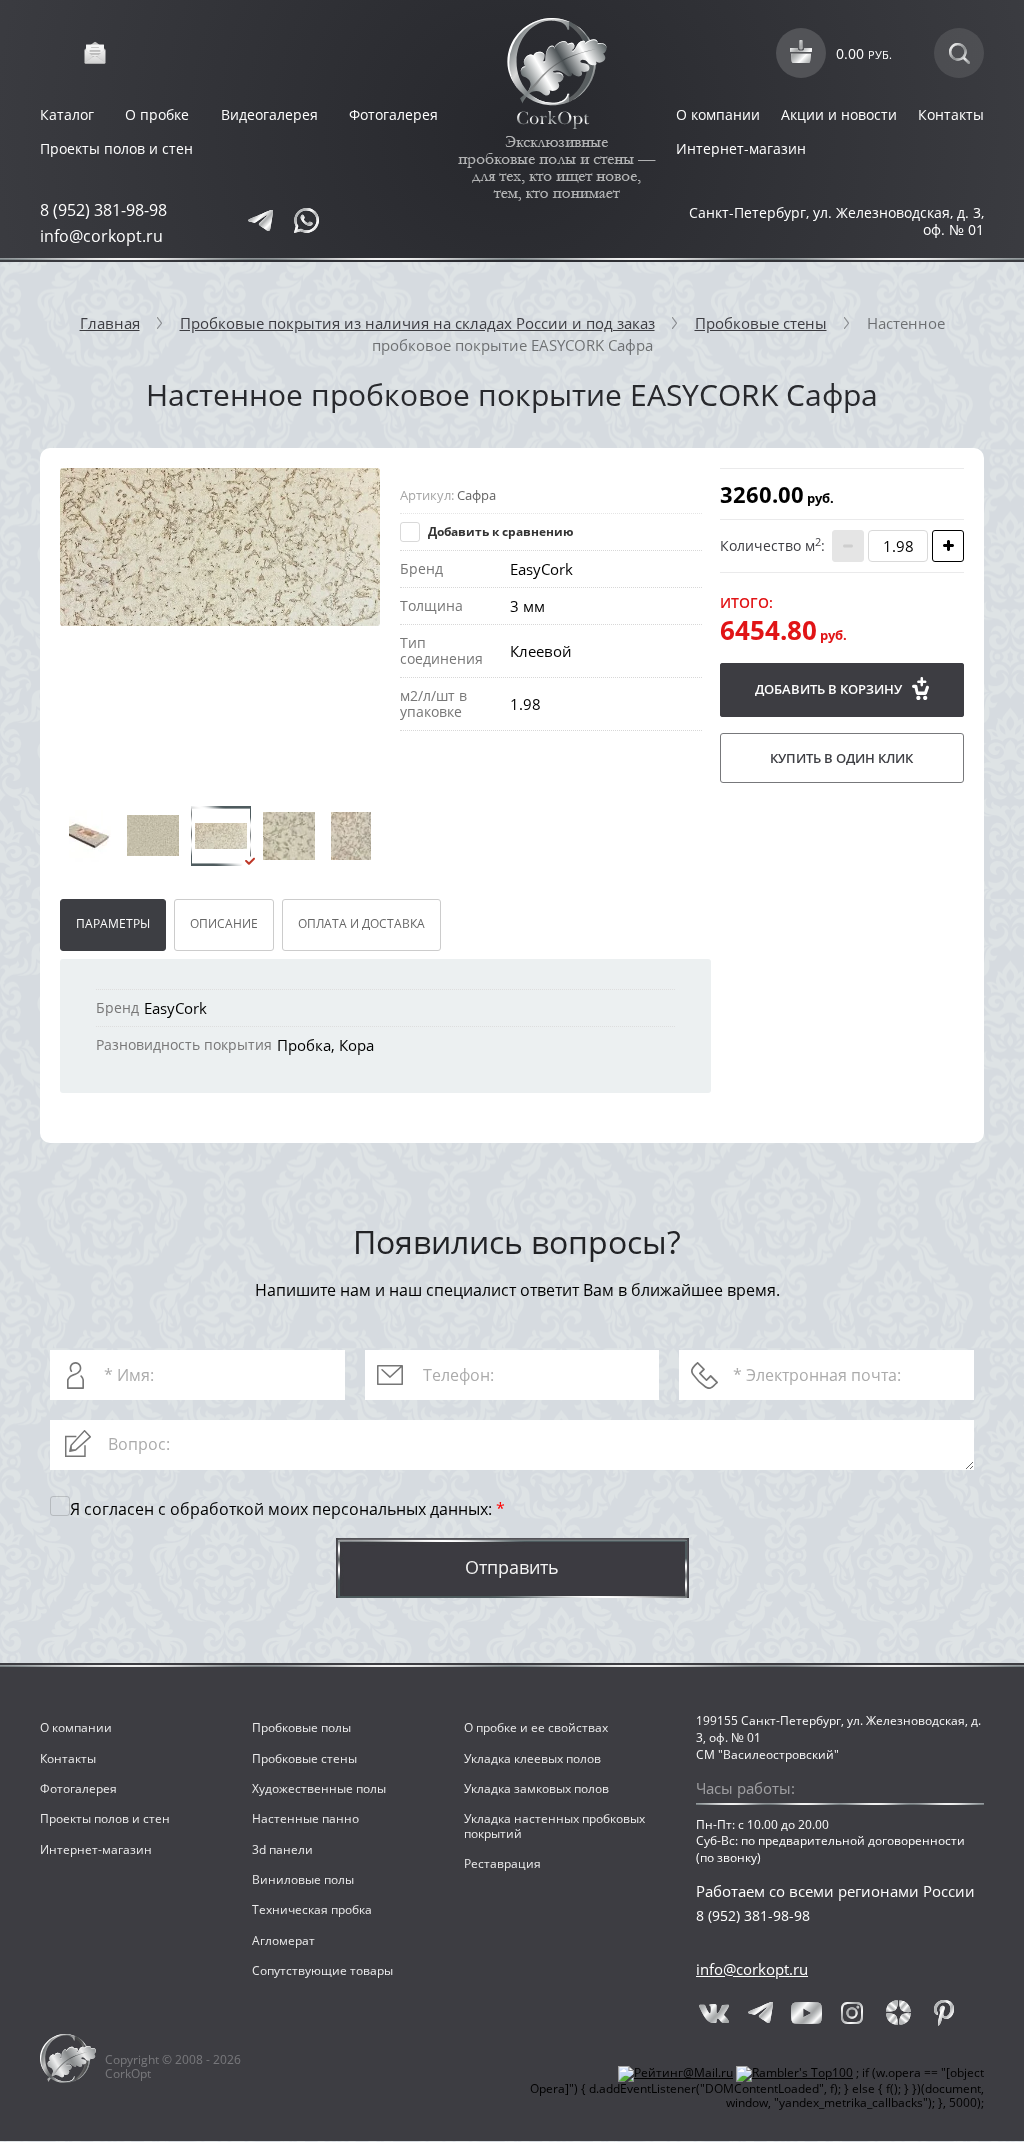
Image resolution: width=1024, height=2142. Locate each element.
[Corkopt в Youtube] (806, 2013)
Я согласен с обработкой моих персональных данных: (287, 1510)
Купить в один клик (841, 758)
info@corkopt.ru (101, 236)
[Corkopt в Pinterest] (944, 2013)
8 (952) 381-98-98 (103, 210)
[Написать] (260, 221)
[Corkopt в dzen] (898, 2013)
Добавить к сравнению (499, 531)
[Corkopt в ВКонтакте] (714, 2013)
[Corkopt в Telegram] (760, 2013)
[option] (220, 547)
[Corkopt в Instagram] (852, 2013)
